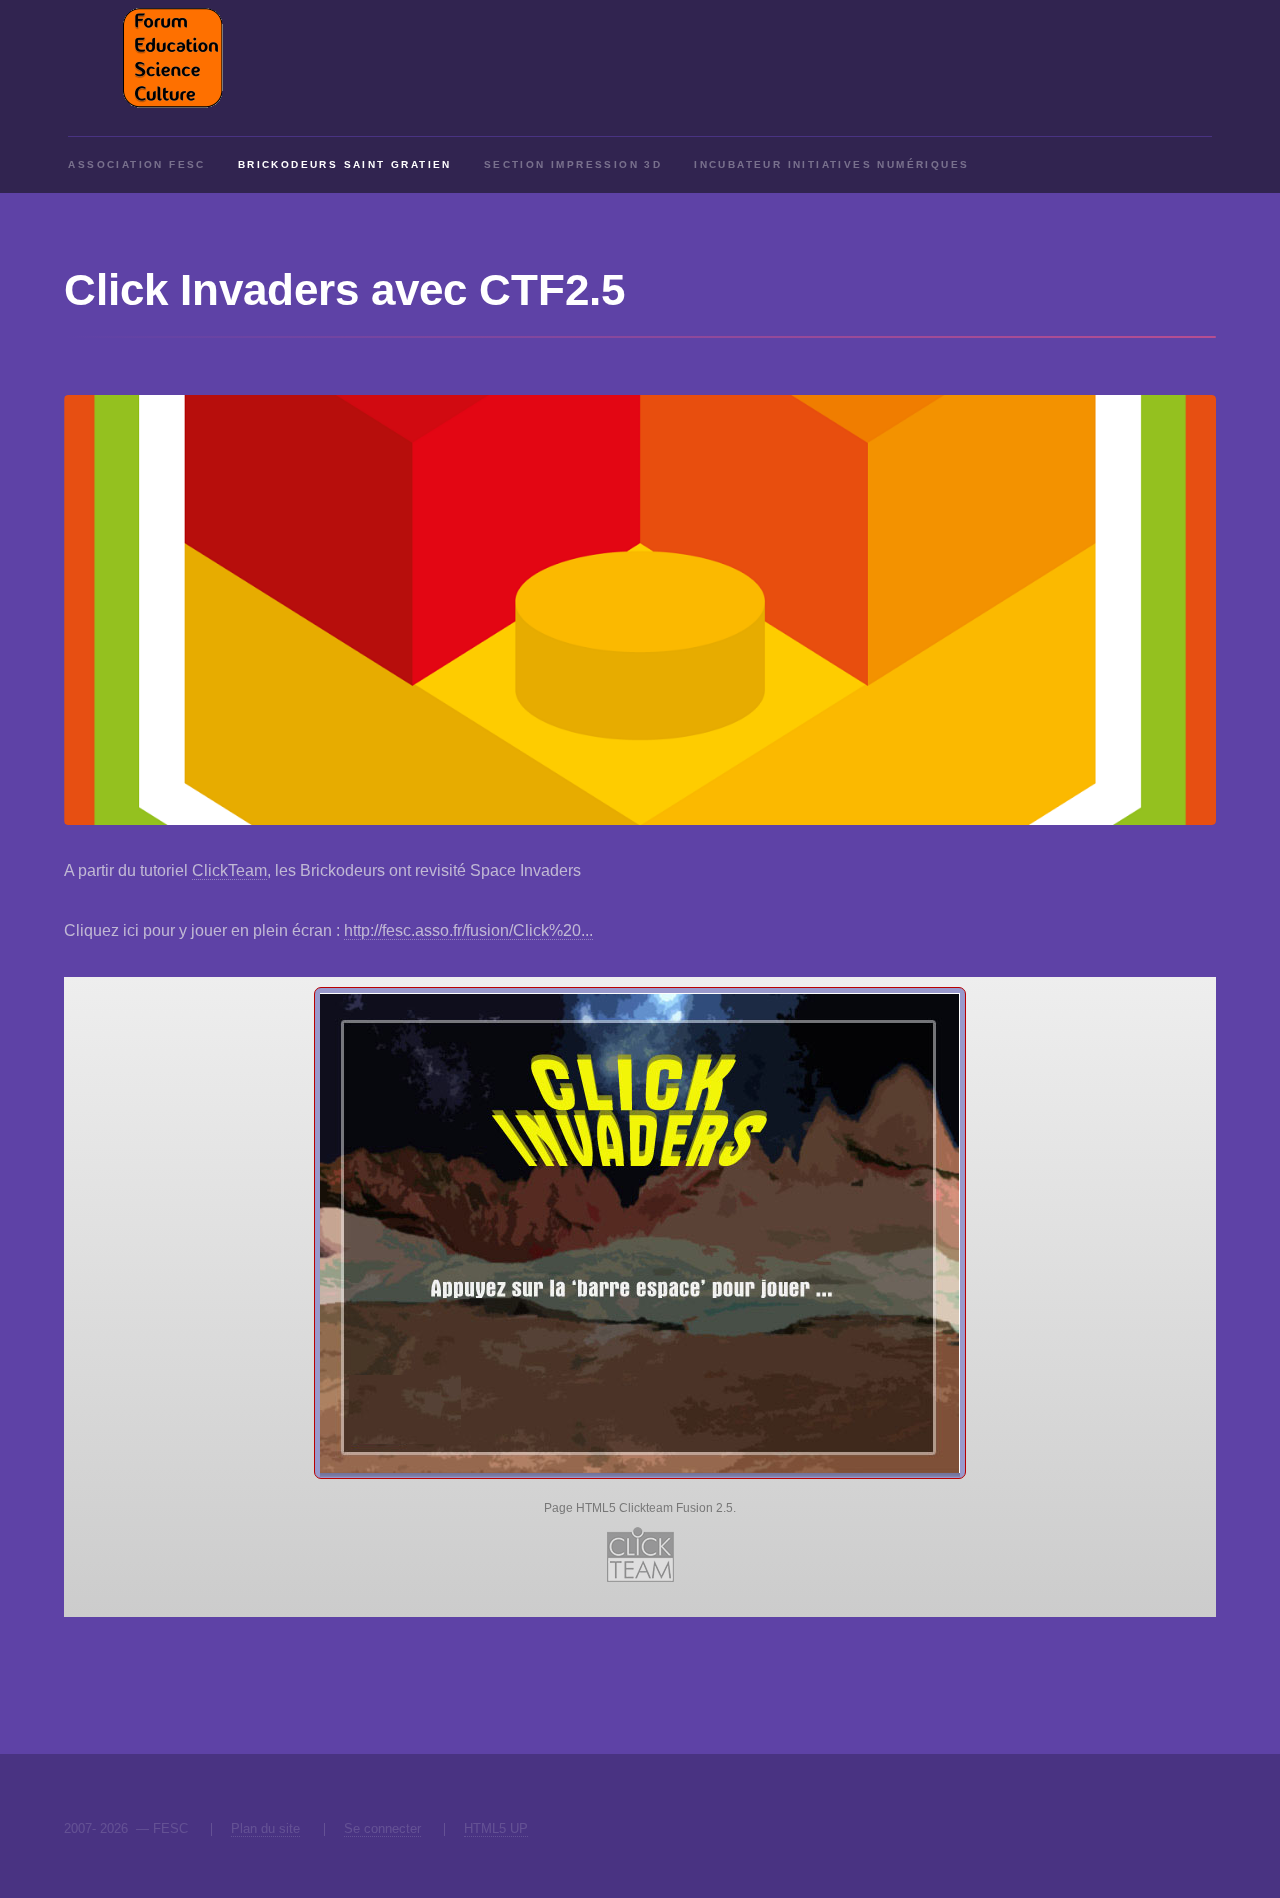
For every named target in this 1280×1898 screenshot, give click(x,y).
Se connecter (382, 1828)
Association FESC (136, 164)
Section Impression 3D (573, 164)
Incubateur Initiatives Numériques (831, 164)
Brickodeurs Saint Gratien (345, 164)
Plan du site (265, 1828)
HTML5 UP (496, 1828)
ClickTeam (229, 870)
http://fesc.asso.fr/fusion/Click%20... (468, 930)
